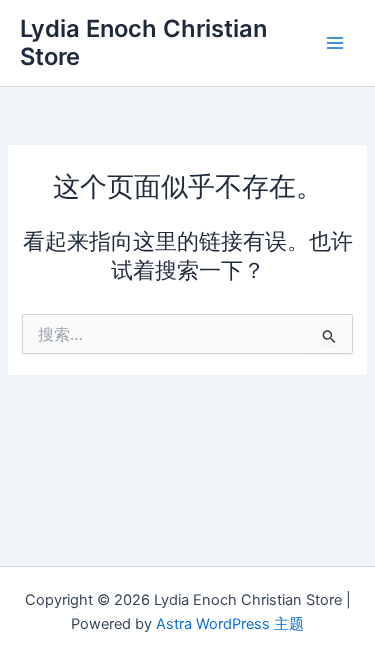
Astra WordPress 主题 (230, 624)
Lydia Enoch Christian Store (143, 42)
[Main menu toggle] (335, 43)
